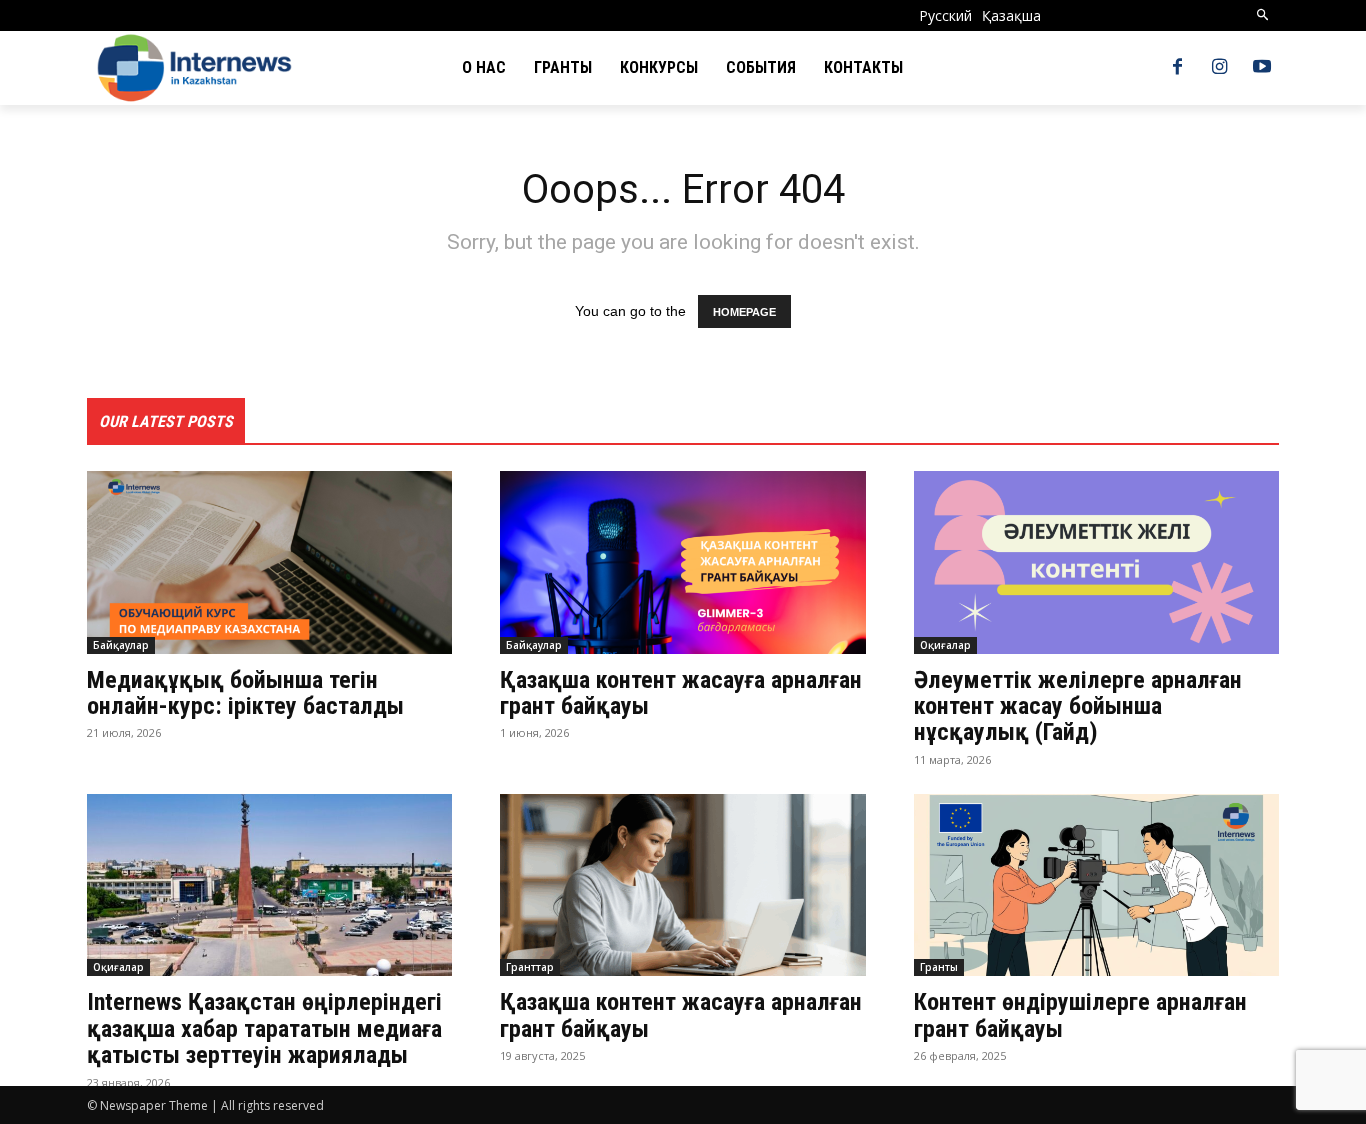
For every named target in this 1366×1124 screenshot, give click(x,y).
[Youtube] (1262, 68)
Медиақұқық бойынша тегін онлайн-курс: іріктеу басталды (245, 693)
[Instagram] (1220, 68)
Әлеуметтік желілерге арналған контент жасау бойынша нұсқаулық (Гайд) (1078, 706)
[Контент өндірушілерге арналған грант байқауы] (1096, 885)
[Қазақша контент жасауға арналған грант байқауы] (682, 562)
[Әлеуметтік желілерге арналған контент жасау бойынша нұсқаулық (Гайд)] (1096, 562)
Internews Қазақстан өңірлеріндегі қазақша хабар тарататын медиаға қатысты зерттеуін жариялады (264, 1028)
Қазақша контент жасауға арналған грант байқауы (681, 693)
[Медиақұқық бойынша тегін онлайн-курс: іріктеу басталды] (269, 562)
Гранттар (530, 967)
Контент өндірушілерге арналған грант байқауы (1080, 1015)
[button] (1263, 15)
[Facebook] (1177, 68)
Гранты (939, 967)
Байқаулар (121, 645)
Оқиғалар (945, 645)
